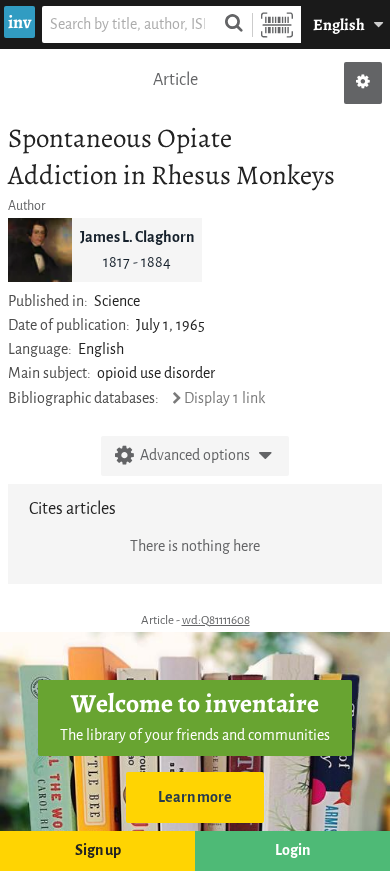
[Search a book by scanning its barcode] (277, 24)
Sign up (98, 850)
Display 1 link (224, 398)
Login (292, 850)
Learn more (195, 797)
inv (19, 22)
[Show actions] (363, 83)
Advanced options (195, 455)
